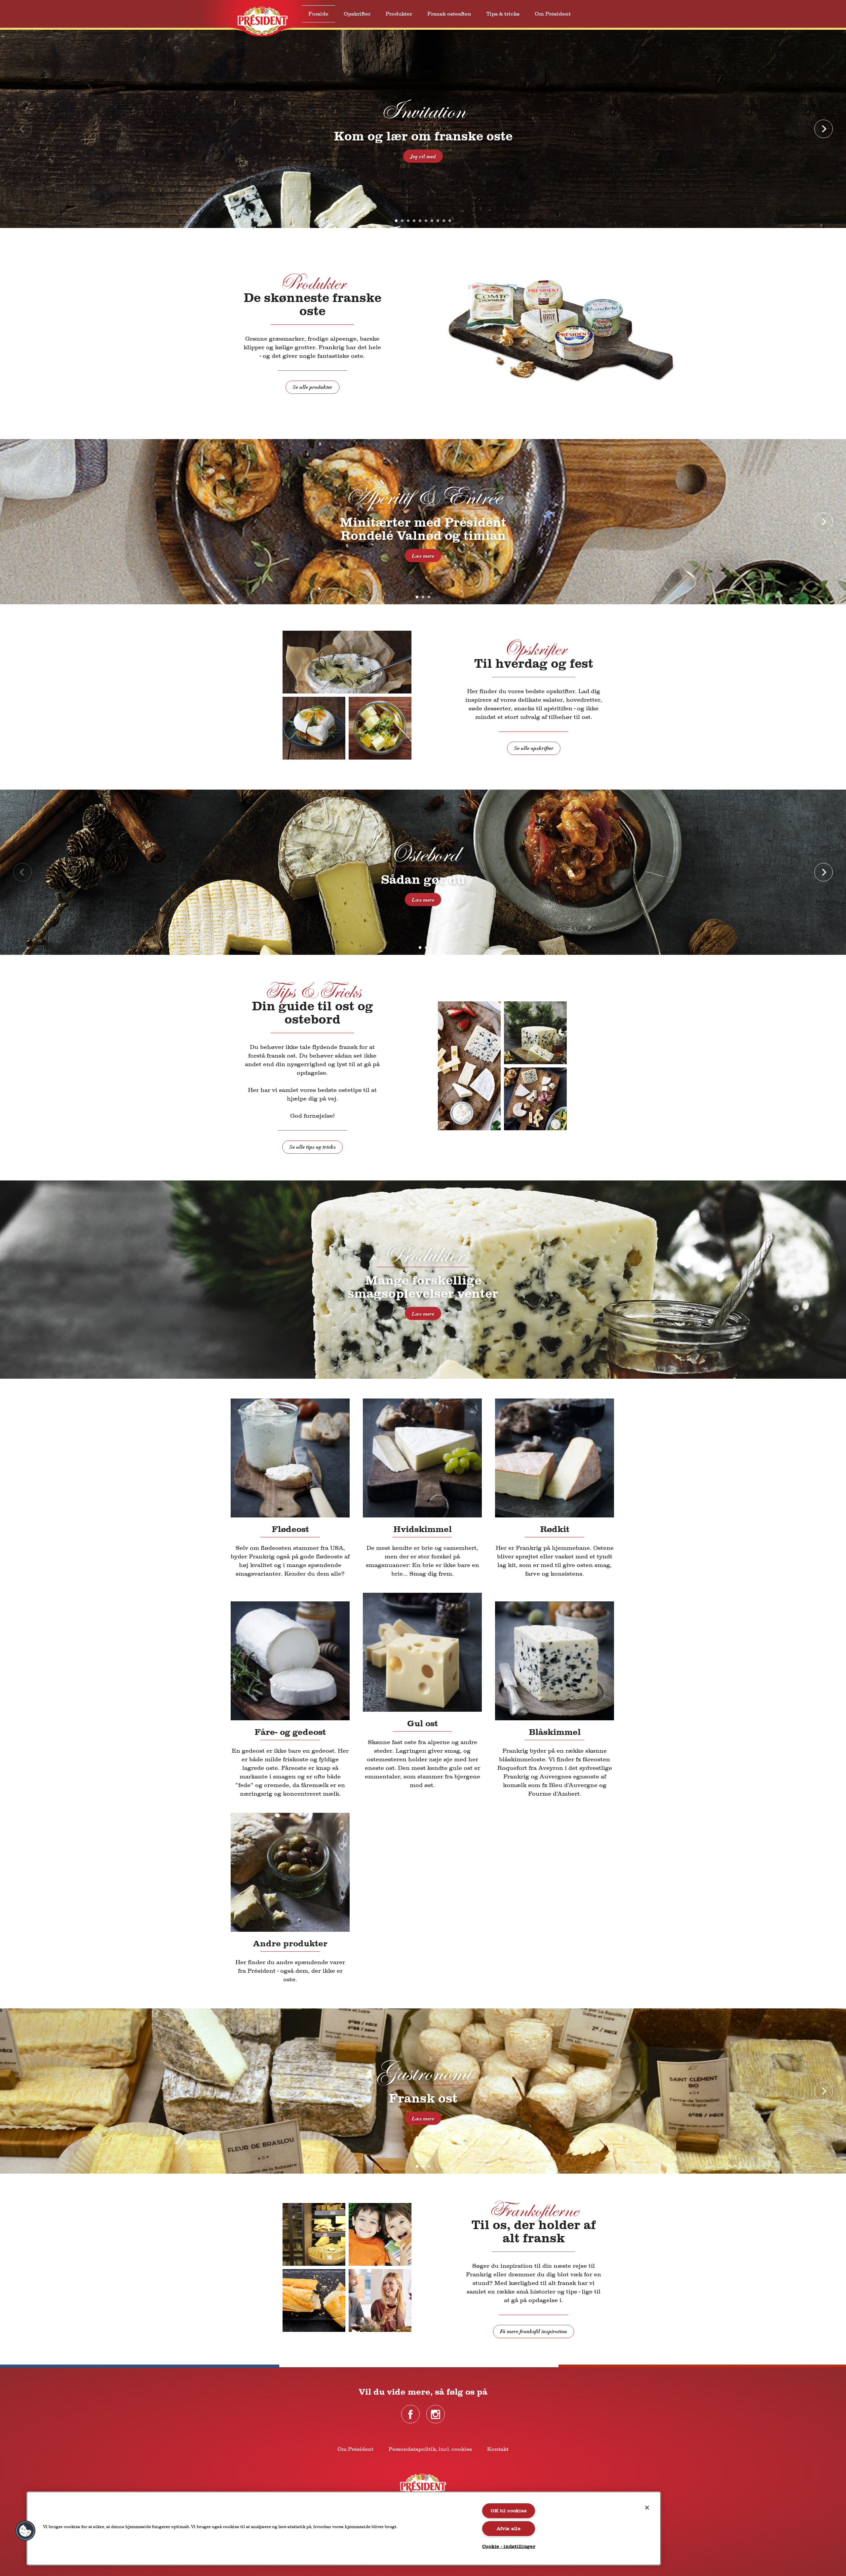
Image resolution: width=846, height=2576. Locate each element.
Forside (318, 14)
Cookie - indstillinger (509, 2546)
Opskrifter (357, 14)
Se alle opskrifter (534, 748)
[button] (25, 2531)
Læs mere (423, 556)
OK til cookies (509, 2511)
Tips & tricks (503, 14)
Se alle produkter (312, 387)
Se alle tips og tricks (312, 1147)
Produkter (399, 14)
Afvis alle (509, 2529)
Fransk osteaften (449, 14)
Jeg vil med (423, 157)
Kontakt (498, 2449)
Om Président (553, 14)
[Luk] (647, 2508)
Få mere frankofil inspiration (534, 2332)
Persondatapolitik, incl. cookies (430, 2449)
